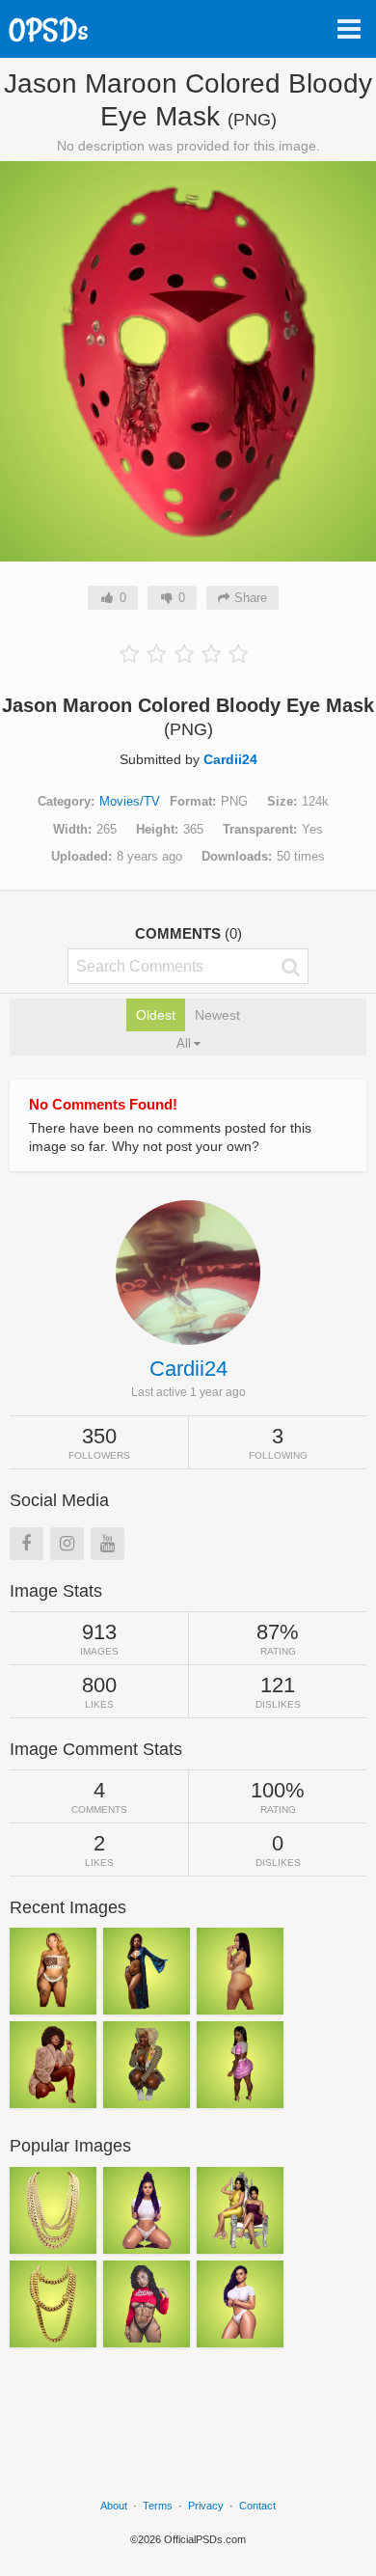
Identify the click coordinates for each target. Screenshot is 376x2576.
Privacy (206, 2506)
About (114, 2506)
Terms (158, 2506)
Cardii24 (230, 759)
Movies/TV (130, 801)
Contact (257, 2506)
